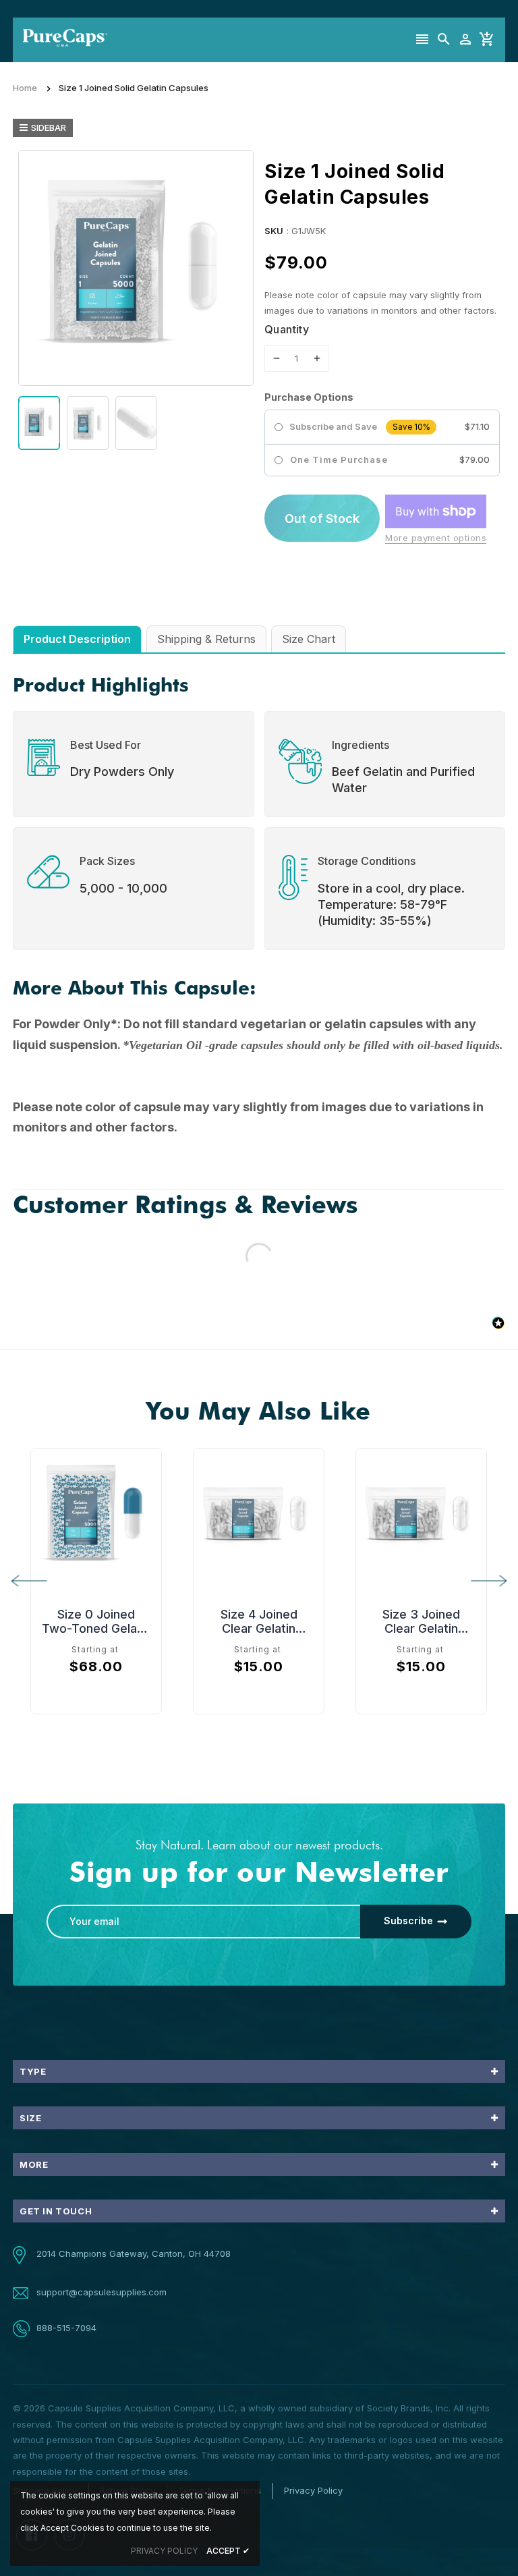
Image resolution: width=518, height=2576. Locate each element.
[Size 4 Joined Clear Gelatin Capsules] (259, 1514)
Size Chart (309, 639)
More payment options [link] (436, 538)
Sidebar (49, 128)
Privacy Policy (313, 2490)
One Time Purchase (339, 459)
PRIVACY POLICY (164, 2551)
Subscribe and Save (333, 427)
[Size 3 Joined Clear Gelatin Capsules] (421, 1514)
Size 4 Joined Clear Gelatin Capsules (259, 1621)
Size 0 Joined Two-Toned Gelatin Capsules (96, 1621)
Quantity (287, 329)
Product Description (77, 639)
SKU (274, 231)
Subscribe (408, 1921)
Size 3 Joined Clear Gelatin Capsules (421, 1621)
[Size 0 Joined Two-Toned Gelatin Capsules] (96, 1514)
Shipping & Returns (206, 639)
